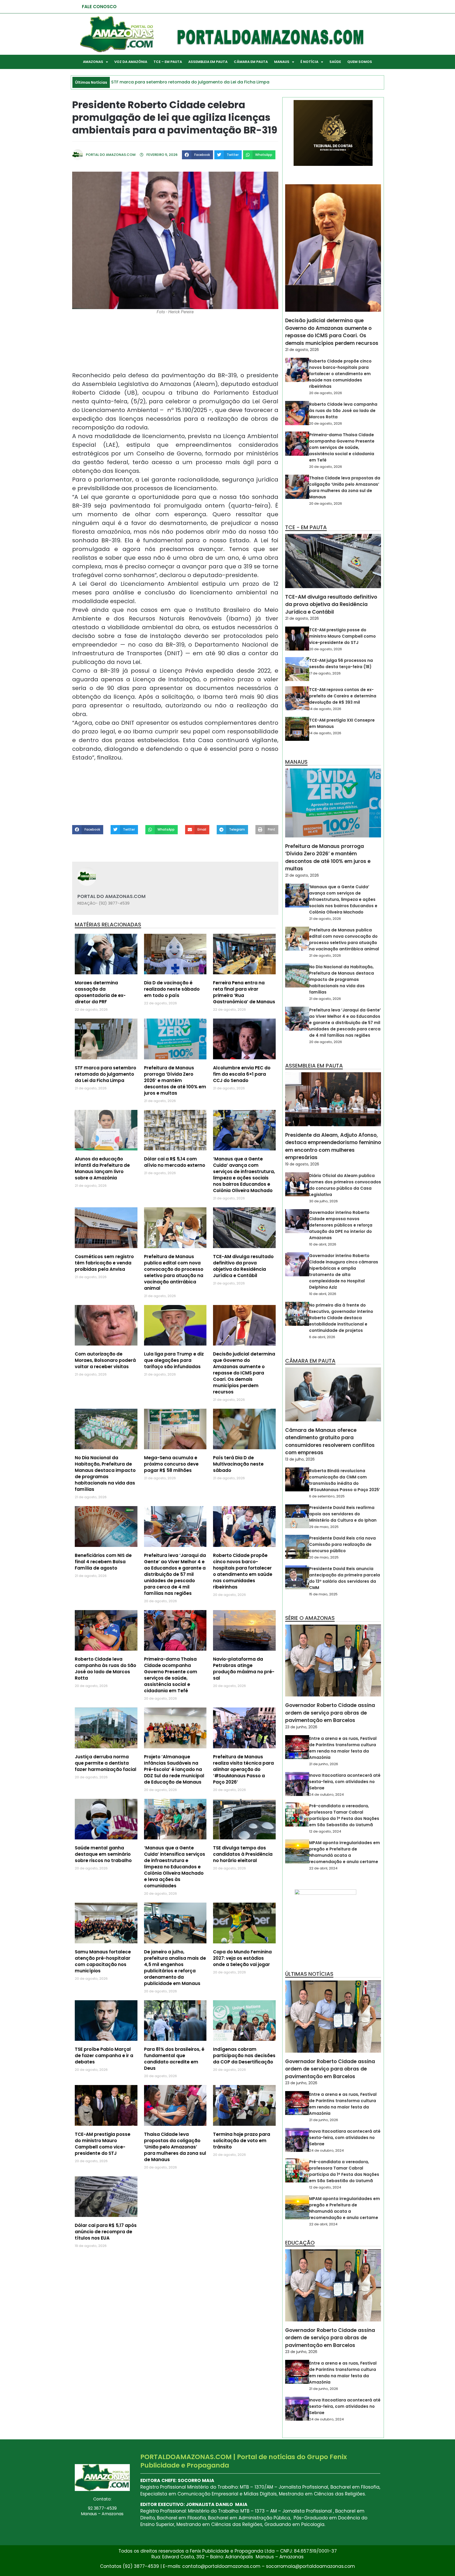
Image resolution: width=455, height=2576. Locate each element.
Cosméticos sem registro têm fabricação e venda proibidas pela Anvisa (104, 1263)
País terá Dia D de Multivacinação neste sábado (238, 1464)
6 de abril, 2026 (322, 1337)
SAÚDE (335, 62)
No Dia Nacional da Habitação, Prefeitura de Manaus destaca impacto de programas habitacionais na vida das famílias (105, 1473)
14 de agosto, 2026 (325, 709)
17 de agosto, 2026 (325, 673)
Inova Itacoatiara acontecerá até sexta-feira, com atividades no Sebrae (345, 1782)
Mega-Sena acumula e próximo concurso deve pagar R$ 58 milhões (171, 1464)
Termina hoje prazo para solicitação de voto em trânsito (242, 2141)
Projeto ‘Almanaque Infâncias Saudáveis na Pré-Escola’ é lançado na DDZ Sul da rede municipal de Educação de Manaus (174, 1769)
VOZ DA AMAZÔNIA (131, 62)
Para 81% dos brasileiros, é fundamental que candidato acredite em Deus (174, 2059)
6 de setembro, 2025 (327, 1496)
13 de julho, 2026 (300, 1459)
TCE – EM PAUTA (168, 62)
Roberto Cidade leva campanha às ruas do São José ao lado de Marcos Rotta (105, 1669)
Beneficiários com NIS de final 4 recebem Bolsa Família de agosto (103, 1562)
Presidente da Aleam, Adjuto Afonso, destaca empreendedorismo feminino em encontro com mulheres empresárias (333, 1146)
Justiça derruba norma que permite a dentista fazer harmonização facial (106, 1763)
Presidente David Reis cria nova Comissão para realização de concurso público (342, 1544)
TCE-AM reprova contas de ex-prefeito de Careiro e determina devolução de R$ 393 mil (343, 696)
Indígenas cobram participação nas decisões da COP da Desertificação (244, 2056)
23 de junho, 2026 (301, 1727)
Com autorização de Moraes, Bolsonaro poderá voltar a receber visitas (105, 1360)
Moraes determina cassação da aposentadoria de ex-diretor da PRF (100, 992)
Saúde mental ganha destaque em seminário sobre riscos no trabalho (103, 1854)
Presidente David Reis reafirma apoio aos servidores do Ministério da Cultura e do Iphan (343, 1514)
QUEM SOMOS (360, 62)
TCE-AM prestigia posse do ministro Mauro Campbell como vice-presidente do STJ (103, 2144)
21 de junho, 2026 (324, 1764)
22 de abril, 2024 (323, 1868)
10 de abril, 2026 (323, 1244)
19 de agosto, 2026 (302, 1164)
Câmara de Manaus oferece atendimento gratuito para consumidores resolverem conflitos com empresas (330, 1441)
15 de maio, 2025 (323, 1594)
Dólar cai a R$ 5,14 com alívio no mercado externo (175, 1162)
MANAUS (282, 62)
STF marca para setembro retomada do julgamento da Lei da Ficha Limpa (105, 1074)
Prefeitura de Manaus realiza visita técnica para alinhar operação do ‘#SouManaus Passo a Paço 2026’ (243, 1769)
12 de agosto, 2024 (325, 1831)
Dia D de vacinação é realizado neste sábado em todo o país (172, 989)
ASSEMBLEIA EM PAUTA (208, 62)
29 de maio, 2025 (324, 1527)
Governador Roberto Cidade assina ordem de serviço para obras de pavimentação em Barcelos (330, 1713)
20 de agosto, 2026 (326, 393)
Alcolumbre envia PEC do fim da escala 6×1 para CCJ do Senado (242, 1074)
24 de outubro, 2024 (327, 1795)
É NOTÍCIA (309, 62)
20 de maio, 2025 (324, 1557)
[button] (197, 155)
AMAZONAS (93, 62)
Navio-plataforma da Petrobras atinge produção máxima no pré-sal (244, 1669)
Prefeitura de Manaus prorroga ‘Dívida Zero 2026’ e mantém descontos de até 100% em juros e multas (175, 1080)
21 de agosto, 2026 (302, 350)
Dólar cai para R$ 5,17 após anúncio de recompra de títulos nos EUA (106, 2232)
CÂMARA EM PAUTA (251, 62)
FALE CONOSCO (99, 7)
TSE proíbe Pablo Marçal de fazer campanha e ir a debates (104, 2056)
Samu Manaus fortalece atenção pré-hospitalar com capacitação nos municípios (103, 1961)
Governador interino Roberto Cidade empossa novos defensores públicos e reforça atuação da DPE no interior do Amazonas (341, 1225)
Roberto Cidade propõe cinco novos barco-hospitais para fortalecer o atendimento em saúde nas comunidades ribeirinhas (243, 1571)
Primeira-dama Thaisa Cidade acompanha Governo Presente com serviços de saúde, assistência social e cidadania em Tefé (171, 1675)
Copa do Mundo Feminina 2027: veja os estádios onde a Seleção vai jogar (242, 1958)
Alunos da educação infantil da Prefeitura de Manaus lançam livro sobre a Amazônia (102, 1168)
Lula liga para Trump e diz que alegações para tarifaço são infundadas (174, 1360)
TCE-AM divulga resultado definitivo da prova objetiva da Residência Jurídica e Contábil (243, 1266)
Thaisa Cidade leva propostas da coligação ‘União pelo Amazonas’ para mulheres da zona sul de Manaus (175, 2147)
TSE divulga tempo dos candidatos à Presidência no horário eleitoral (243, 1854)
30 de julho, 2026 (323, 1201)
